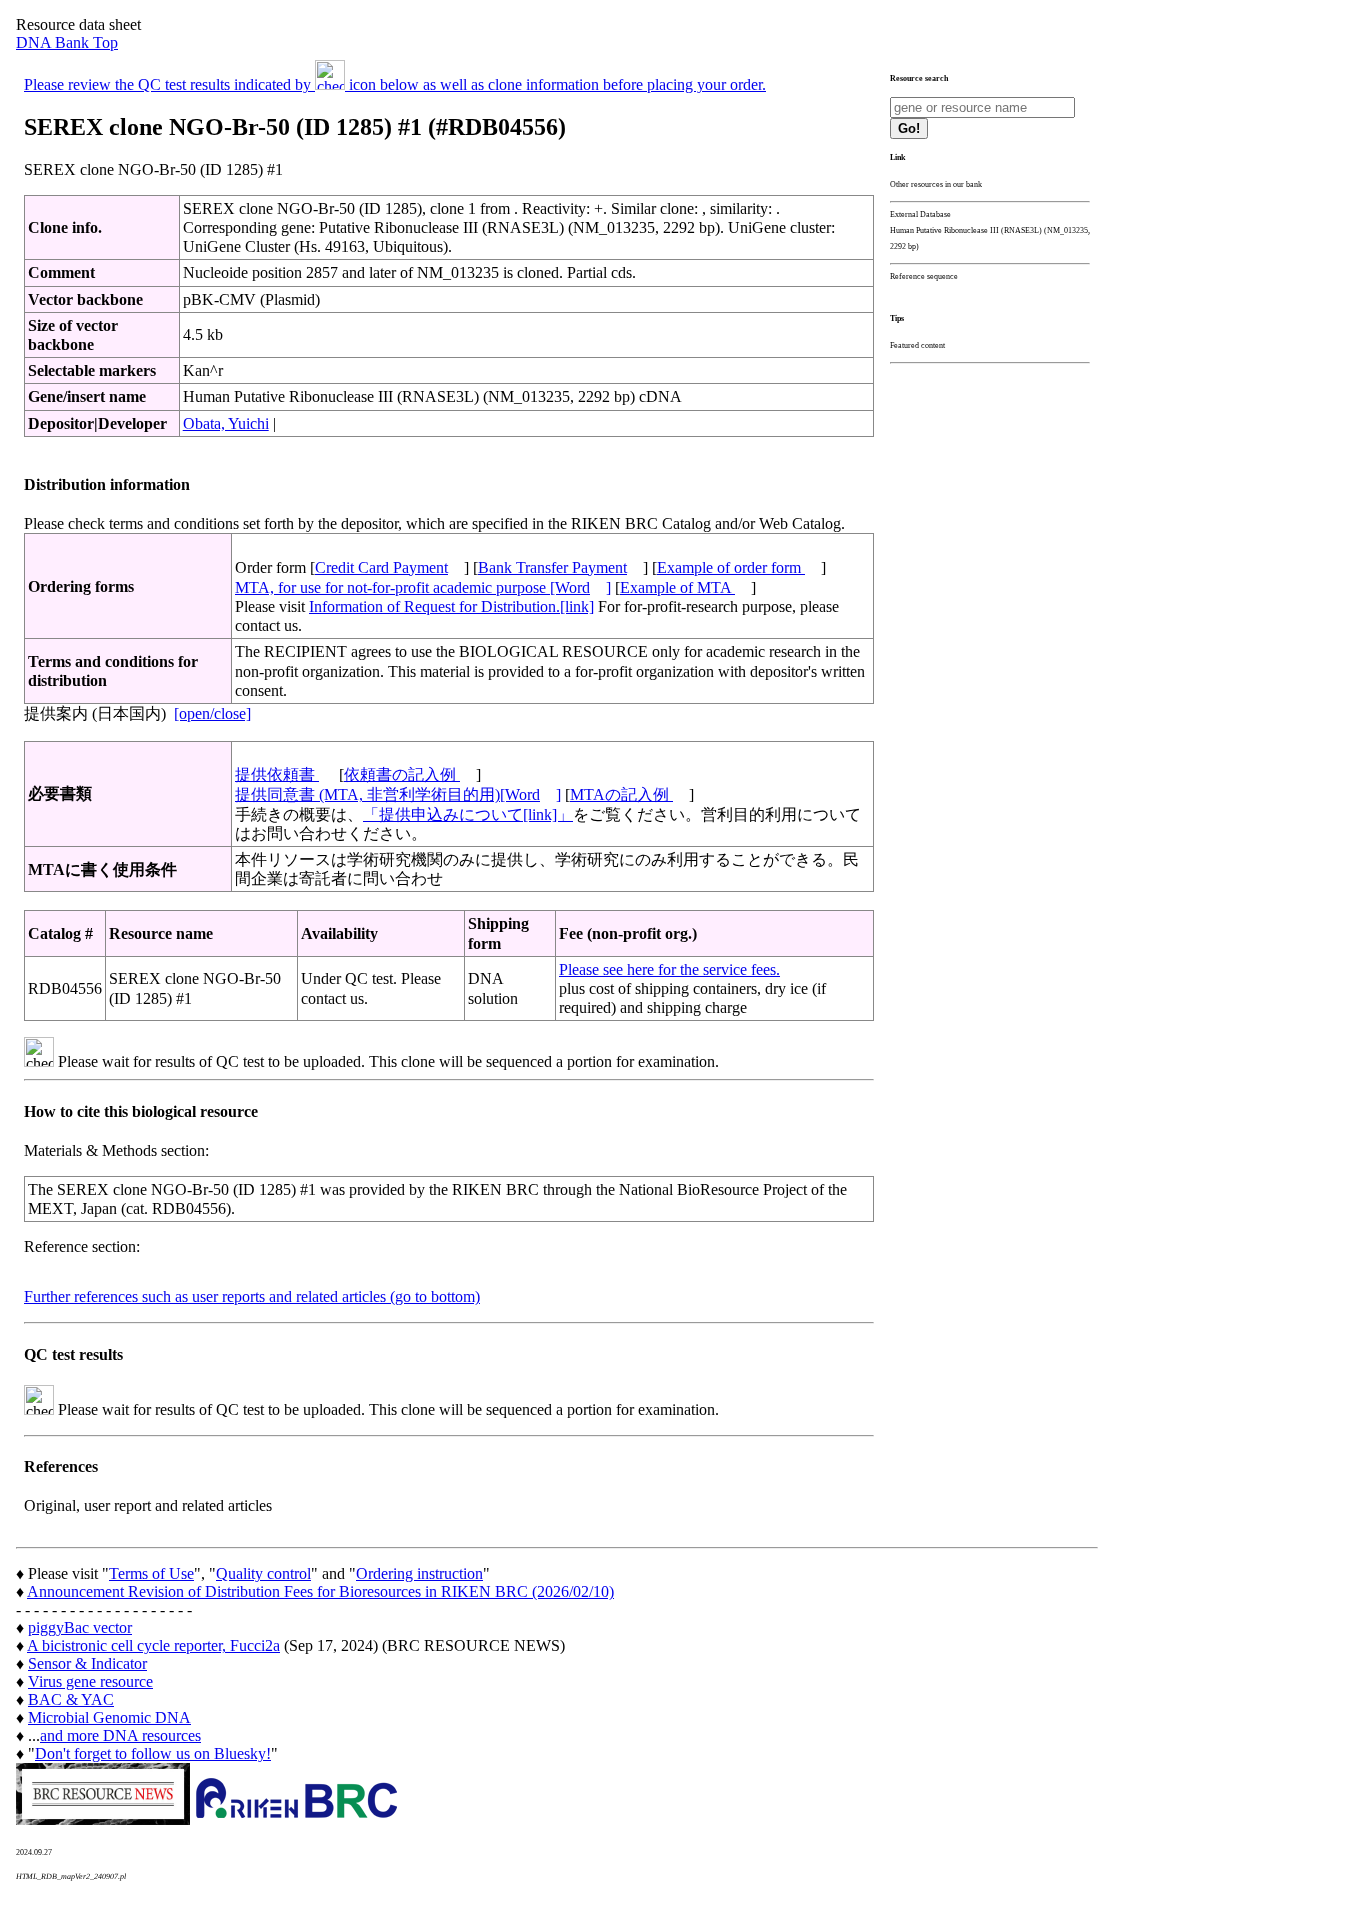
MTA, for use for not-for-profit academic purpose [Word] (423, 587)
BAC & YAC (71, 1699)
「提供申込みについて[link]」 (468, 814)
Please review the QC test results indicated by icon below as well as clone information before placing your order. (395, 84)
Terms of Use (151, 1573)
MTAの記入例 (621, 794)
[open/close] (212, 713)
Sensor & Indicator (87, 1663)
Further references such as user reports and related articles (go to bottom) (252, 1296)
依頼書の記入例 (402, 774)
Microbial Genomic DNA (109, 1717)
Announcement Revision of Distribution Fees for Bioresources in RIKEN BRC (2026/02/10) (320, 1591)
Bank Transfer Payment (552, 567)
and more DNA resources (120, 1735)
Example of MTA (677, 587)
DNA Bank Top (67, 42)
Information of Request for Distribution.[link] (451, 606)
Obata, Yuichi (226, 423)
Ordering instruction (419, 1573)
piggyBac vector (80, 1627)
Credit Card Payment (381, 567)
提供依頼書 (277, 774)
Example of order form (731, 567)
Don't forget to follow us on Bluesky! (153, 1753)
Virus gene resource (90, 1681)
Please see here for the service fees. (669, 969)
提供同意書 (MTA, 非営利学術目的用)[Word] (398, 794)
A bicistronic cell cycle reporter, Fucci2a (153, 1645)
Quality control (263, 1573)
